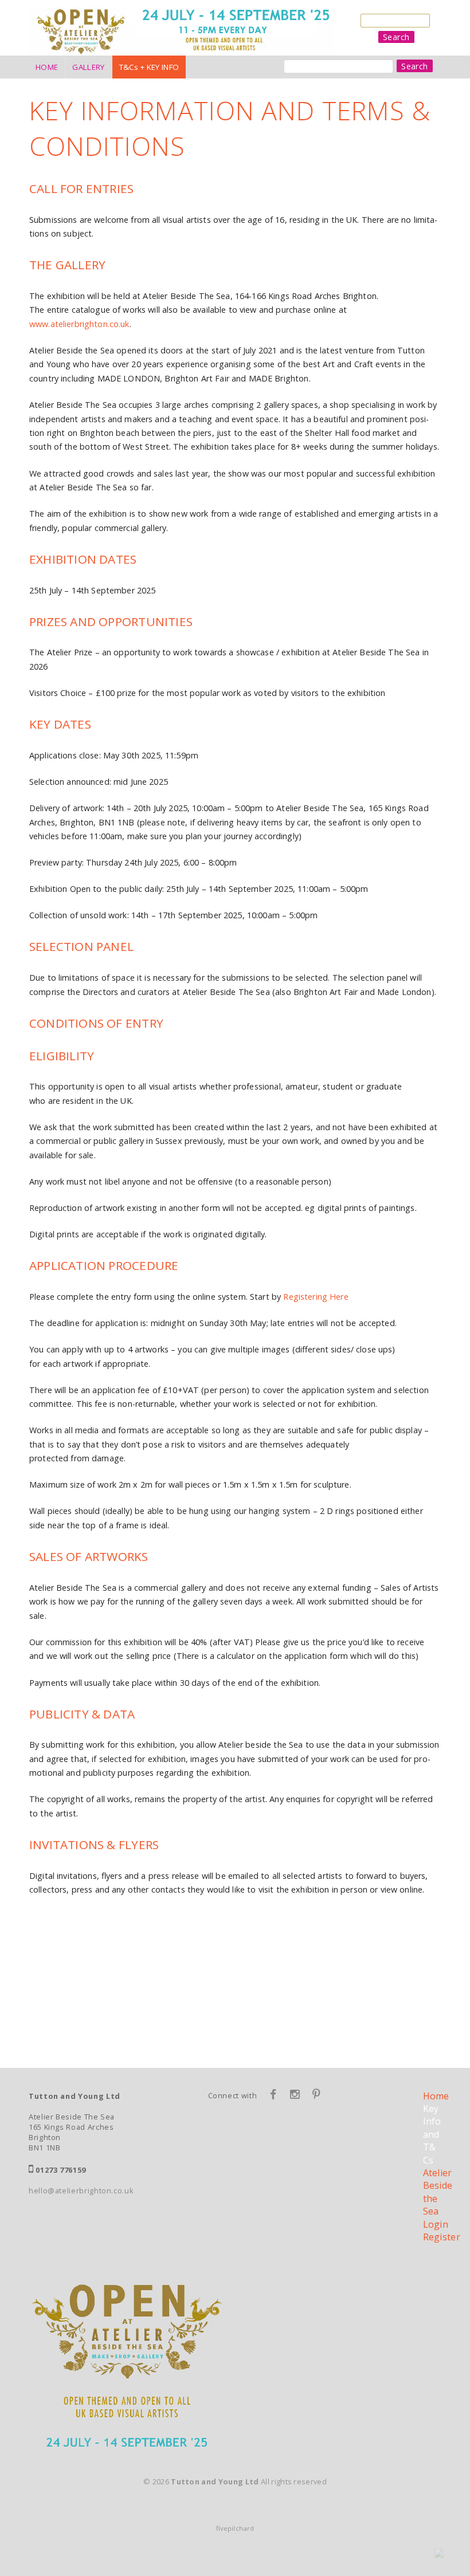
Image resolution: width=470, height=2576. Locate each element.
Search (396, 37)
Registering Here (316, 1297)
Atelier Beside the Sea (438, 2192)
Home (436, 2096)
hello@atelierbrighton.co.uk (81, 2190)
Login (436, 2224)
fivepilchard (235, 2528)
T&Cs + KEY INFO (149, 67)
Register (442, 2237)
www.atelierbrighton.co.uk (79, 324)
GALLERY (88, 67)
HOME (47, 67)
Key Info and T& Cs (432, 2134)
